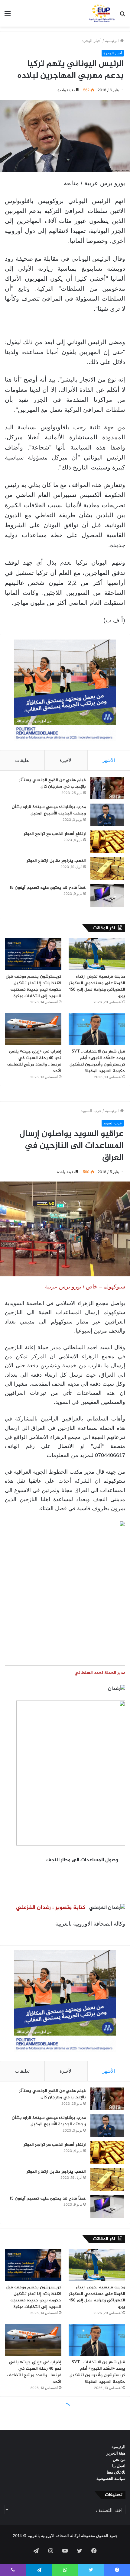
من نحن (119, 2459)
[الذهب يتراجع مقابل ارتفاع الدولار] (107, 869)
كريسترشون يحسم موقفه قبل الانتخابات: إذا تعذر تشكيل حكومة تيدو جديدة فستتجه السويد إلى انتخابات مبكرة (34, 986)
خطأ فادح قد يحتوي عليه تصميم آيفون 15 (48, 888)
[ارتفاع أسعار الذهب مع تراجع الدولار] (107, 842)
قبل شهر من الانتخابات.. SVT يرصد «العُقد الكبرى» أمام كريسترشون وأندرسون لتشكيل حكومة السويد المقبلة (97, 1061)
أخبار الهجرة (92, 40)
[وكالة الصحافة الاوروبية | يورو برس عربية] (101, 13)
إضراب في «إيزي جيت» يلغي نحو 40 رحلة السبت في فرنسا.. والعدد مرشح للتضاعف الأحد (34, 1061)
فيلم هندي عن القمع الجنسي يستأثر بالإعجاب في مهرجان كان (52, 783)
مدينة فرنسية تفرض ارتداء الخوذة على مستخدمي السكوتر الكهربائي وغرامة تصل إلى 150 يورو (97, 986)
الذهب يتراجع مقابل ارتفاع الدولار (56, 861)
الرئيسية (112, 40)
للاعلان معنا (116, 2472)
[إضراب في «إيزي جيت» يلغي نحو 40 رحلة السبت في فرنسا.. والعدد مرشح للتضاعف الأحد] (33, 1029)
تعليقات (22, 760)
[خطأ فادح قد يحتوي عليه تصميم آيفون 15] (107, 896)
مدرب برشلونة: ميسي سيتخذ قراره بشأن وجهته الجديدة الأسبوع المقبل (49, 810)
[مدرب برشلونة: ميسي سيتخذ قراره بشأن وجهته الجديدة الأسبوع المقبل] (107, 815)
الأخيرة (66, 760)
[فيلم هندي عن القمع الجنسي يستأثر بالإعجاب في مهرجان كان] (107, 788)
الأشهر (109, 760)
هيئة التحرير (116, 2453)
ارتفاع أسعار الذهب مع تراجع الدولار (55, 834)
